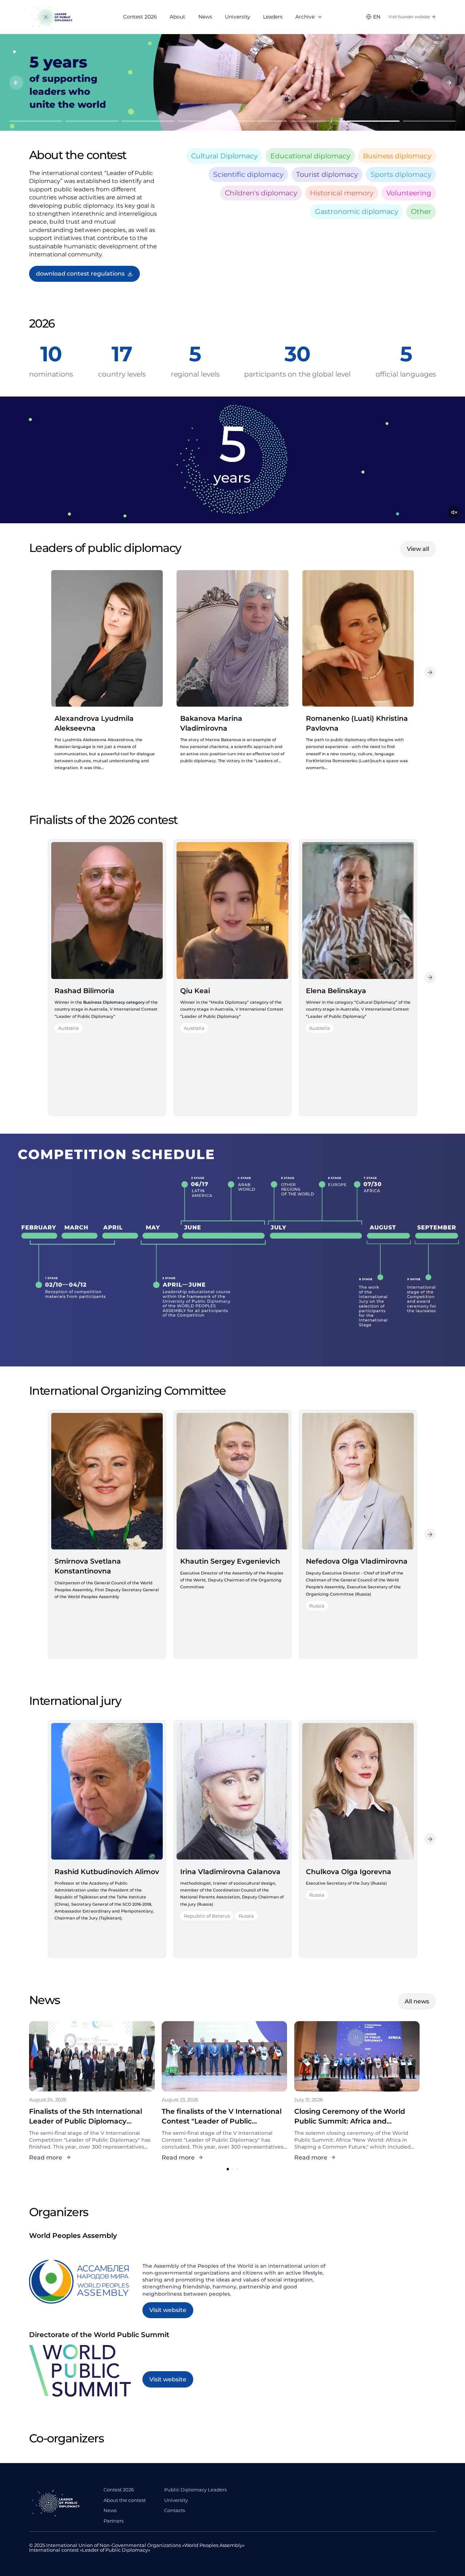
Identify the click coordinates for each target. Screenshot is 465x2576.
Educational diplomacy (310, 156)
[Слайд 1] (36, 121)
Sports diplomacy (401, 174)
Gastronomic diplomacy (357, 211)
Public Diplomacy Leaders (195, 2490)
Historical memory (342, 193)
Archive (305, 17)
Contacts (175, 2510)
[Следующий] (430, 673)
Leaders (273, 17)
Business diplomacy (397, 156)
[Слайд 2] (92, 121)
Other (421, 211)
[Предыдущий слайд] (16, 82)
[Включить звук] (454, 513)
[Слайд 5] (261, 121)
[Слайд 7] (373, 121)
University (238, 17)
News (205, 17)
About (177, 17)
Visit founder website (409, 17)
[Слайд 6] (317, 121)
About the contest (125, 2500)
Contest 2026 (140, 17)
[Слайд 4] (204, 121)
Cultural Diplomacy (224, 156)
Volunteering (409, 193)
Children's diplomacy (261, 193)
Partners (114, 2521)
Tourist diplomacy (327, 174)
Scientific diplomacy (248, 174)
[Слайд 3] (148, 121)
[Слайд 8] (429, 121)
